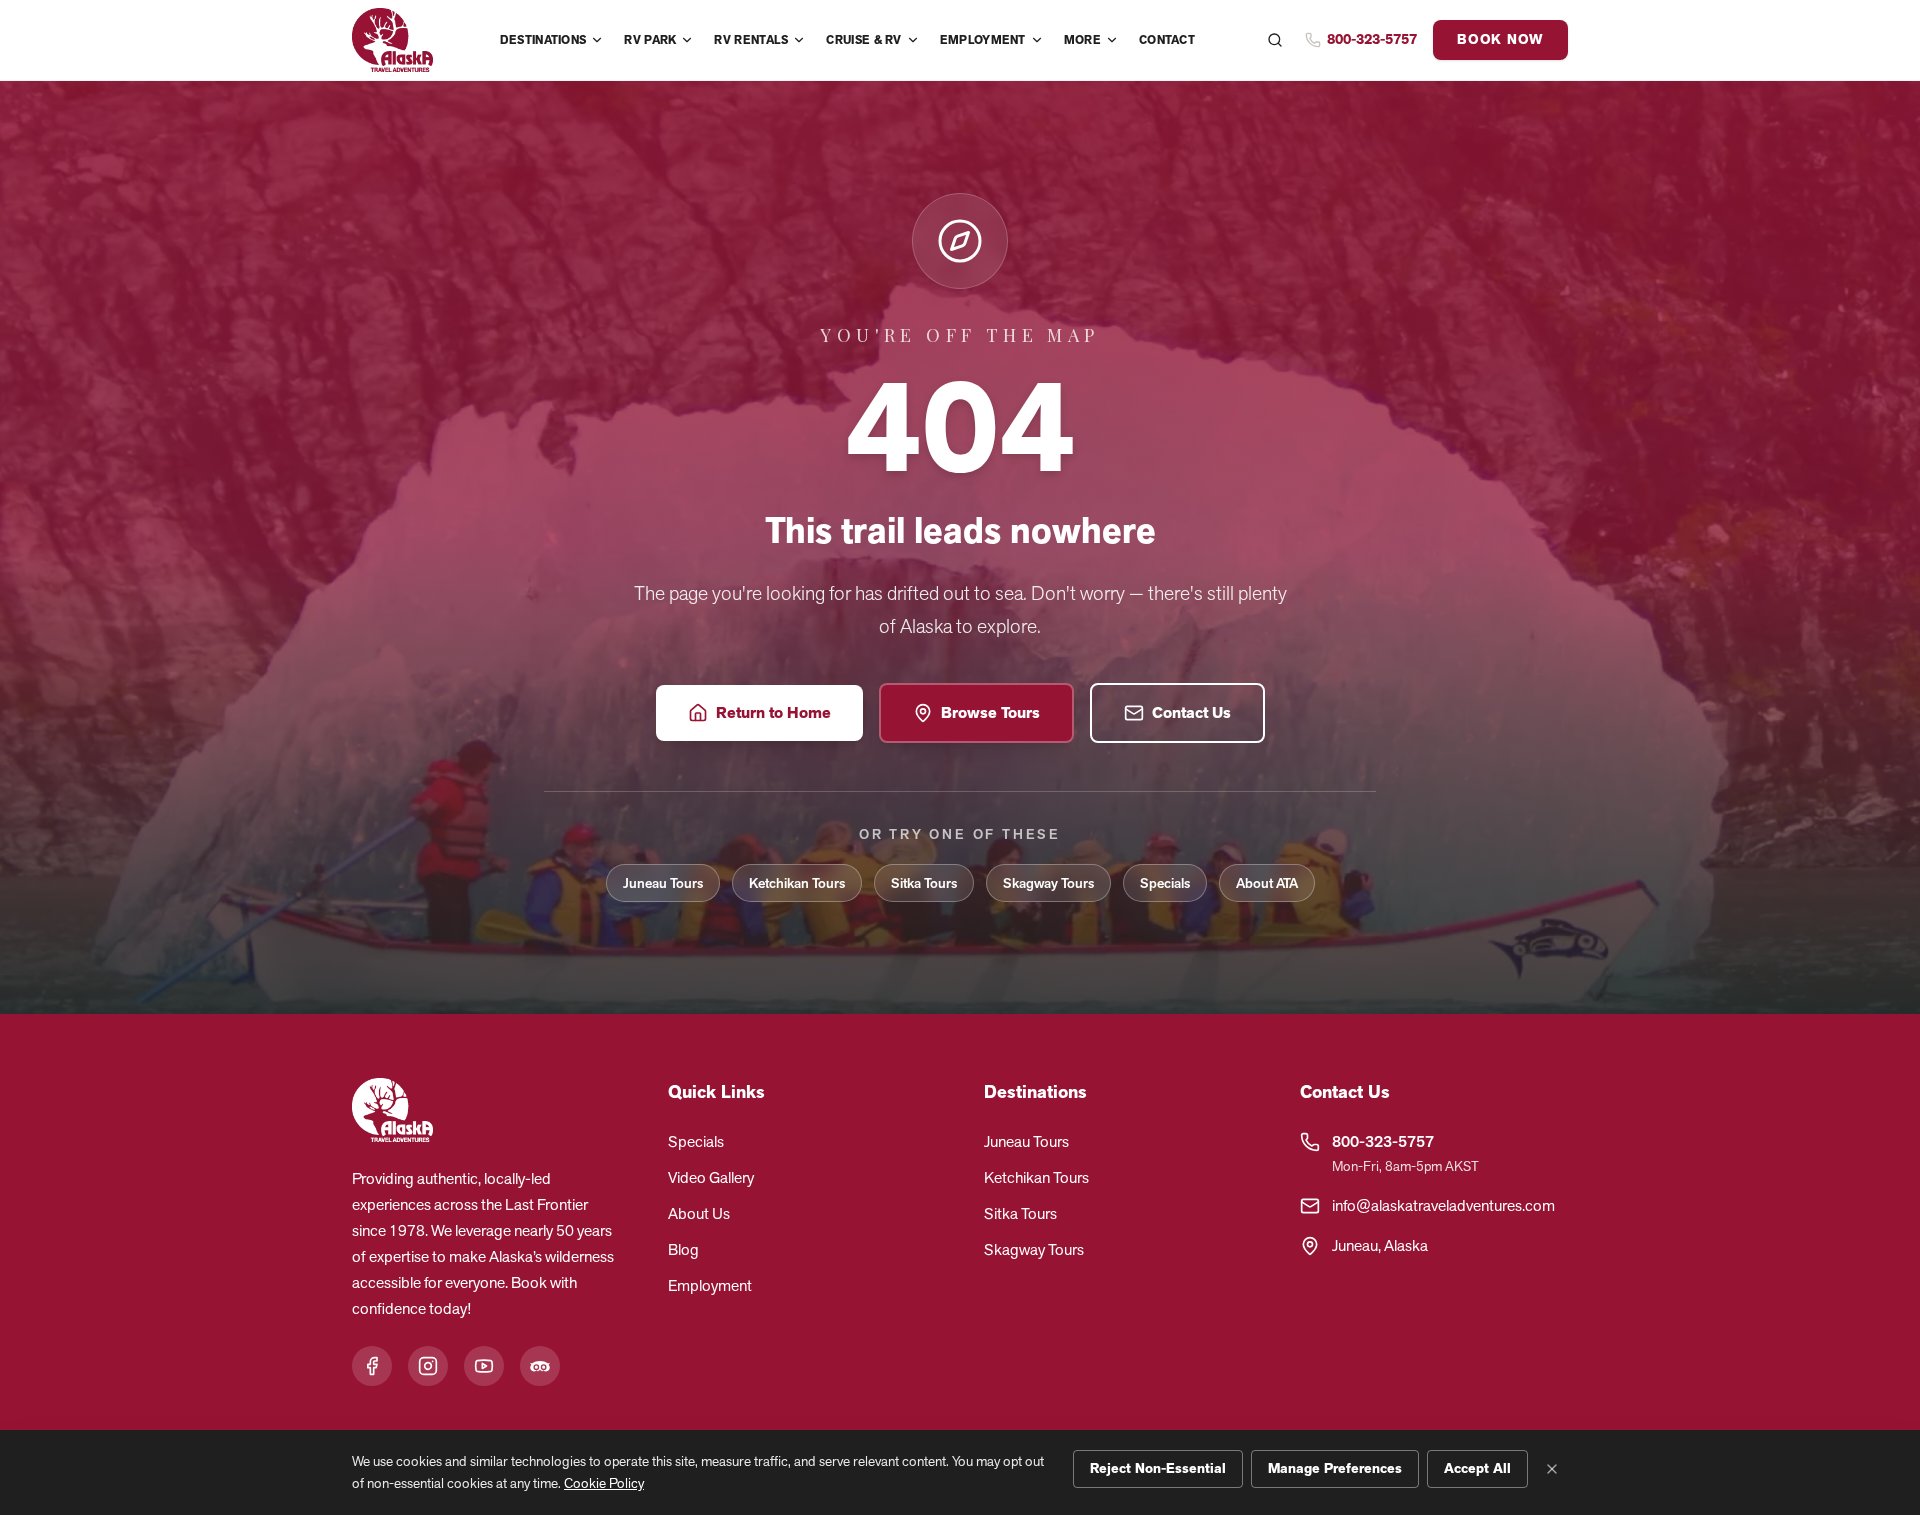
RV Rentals (751, 40)
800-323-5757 (1383, 1141)
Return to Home (773, 713)
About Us (699, 1213)
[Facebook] (372, 1366)
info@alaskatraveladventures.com (1443, 1205)
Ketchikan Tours (797, 883)
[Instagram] (428, 1366)
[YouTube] (484, 1366)
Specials (1165, 883)
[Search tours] (1275, 40)
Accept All (1477, 1468)
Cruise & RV (863, 40)
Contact (1167, 40)
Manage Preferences (1335, 1468)
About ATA (1267, 883)
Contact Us (1191, 713)
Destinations (543, 40)
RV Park (650, 40)
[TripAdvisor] (540, 1366)
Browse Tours (990, 713)
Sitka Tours (924, 883)
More (1082, 40)
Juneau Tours (663, 883)
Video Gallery (711, 1177)
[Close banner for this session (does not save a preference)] (1552, 1469)
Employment (983, 40)
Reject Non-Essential (1158, 1468)
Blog (683, 1249)
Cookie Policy (604, 1483)
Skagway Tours (1048, 883)
